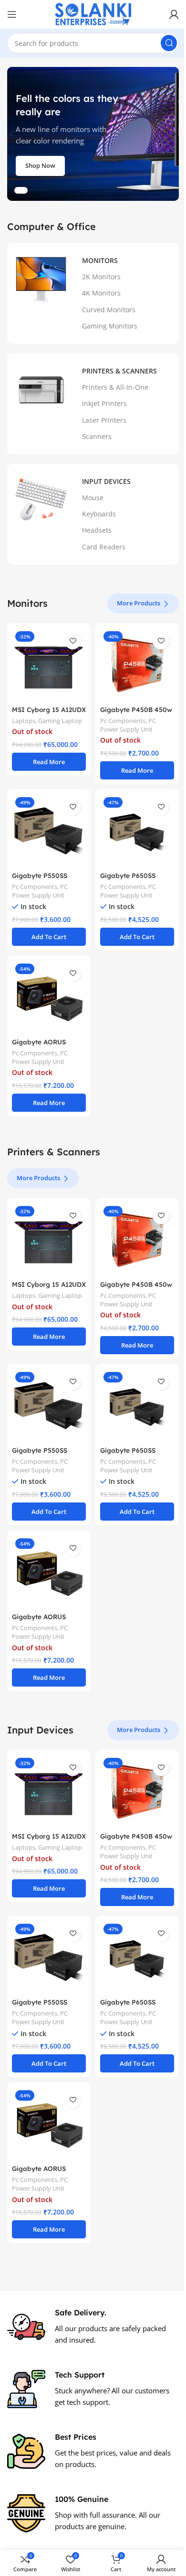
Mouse (93, 498)
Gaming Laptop (60, 721)
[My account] (174, 14)
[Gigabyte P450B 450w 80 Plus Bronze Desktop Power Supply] (137, 665)
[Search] (169, 43)
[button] (12, 134)
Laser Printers (104, 420)
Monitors (100, 260)
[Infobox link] (93, 2327)
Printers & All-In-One (115, 387)
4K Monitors (101, 293)
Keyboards (99, 514)
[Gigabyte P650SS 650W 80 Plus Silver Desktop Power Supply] (137, 831)
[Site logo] (93, 13)
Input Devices (106, 481)
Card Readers (104, 547)
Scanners (97, 436)
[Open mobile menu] (12, 14)
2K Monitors (101, 277)
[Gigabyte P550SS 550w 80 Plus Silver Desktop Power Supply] (49, 831)
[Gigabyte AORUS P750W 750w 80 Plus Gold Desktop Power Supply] (49, 997)
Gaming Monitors (110, 326)
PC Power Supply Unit (128, 725)
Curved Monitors (109, 310)
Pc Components (123, 721)
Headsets (97, 530)
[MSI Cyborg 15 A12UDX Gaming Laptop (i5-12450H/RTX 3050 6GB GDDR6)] (49, 665)
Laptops (24, 721)
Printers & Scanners (119, 371)
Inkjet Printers (104, 403)
